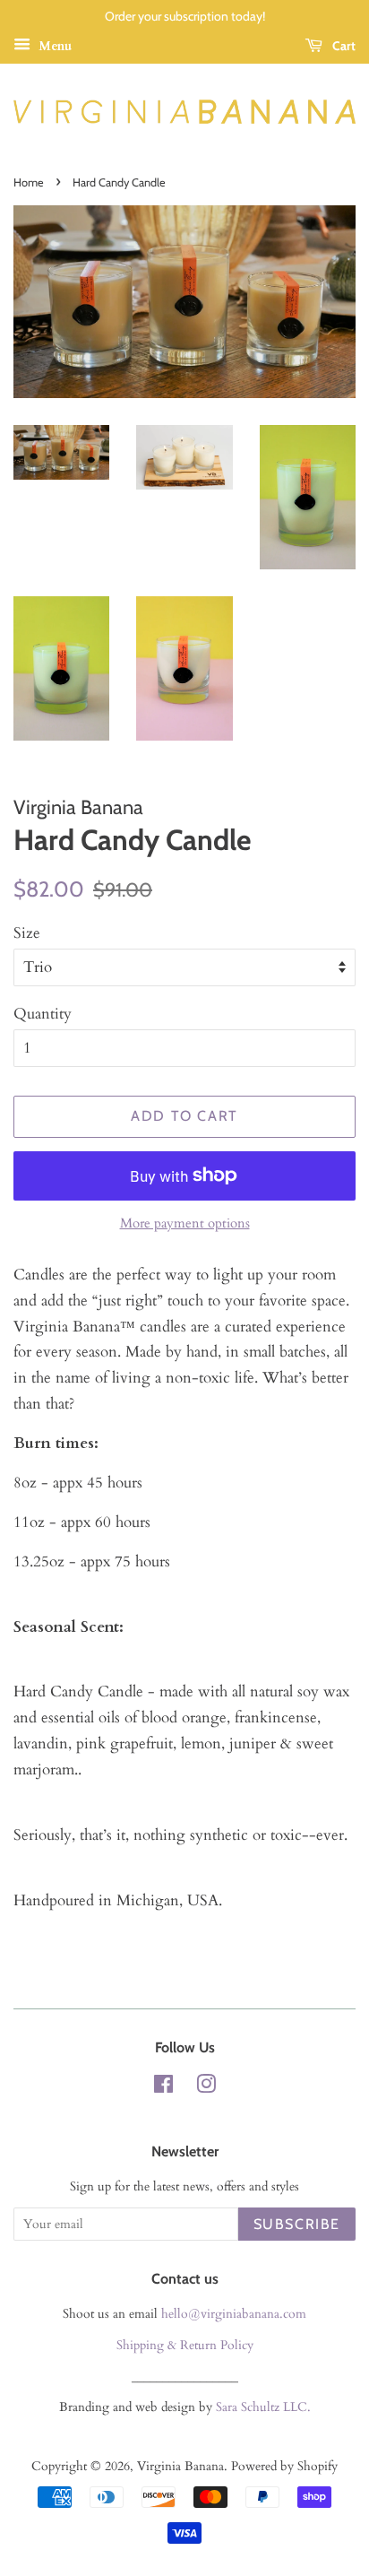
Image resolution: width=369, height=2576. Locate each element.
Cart (343, 46)
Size (27, 933)
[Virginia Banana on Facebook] (163, 2088)
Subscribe (297, 2224)
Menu (53, 46)
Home (29, 182)
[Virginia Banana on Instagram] (206, 2088)
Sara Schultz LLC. (263, 2407)
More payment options (185, 1223)
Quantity (43, 1014)
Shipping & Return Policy (185, 2345)
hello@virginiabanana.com (234, 2314)
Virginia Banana (180, 2466)
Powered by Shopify (284, 2466)
